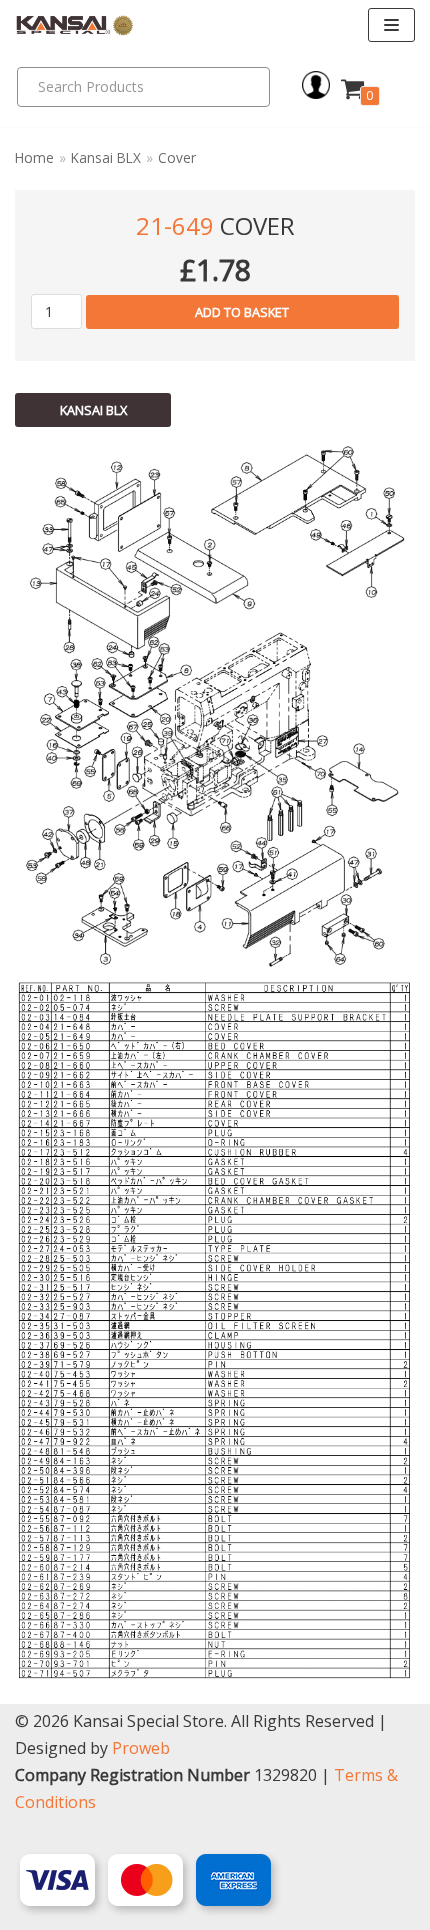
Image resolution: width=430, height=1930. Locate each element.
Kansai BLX (106, 157)
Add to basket (242, 312)
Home (34, 157)
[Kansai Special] (75, 25)
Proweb (141, 1748)
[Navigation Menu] (391, 25)
